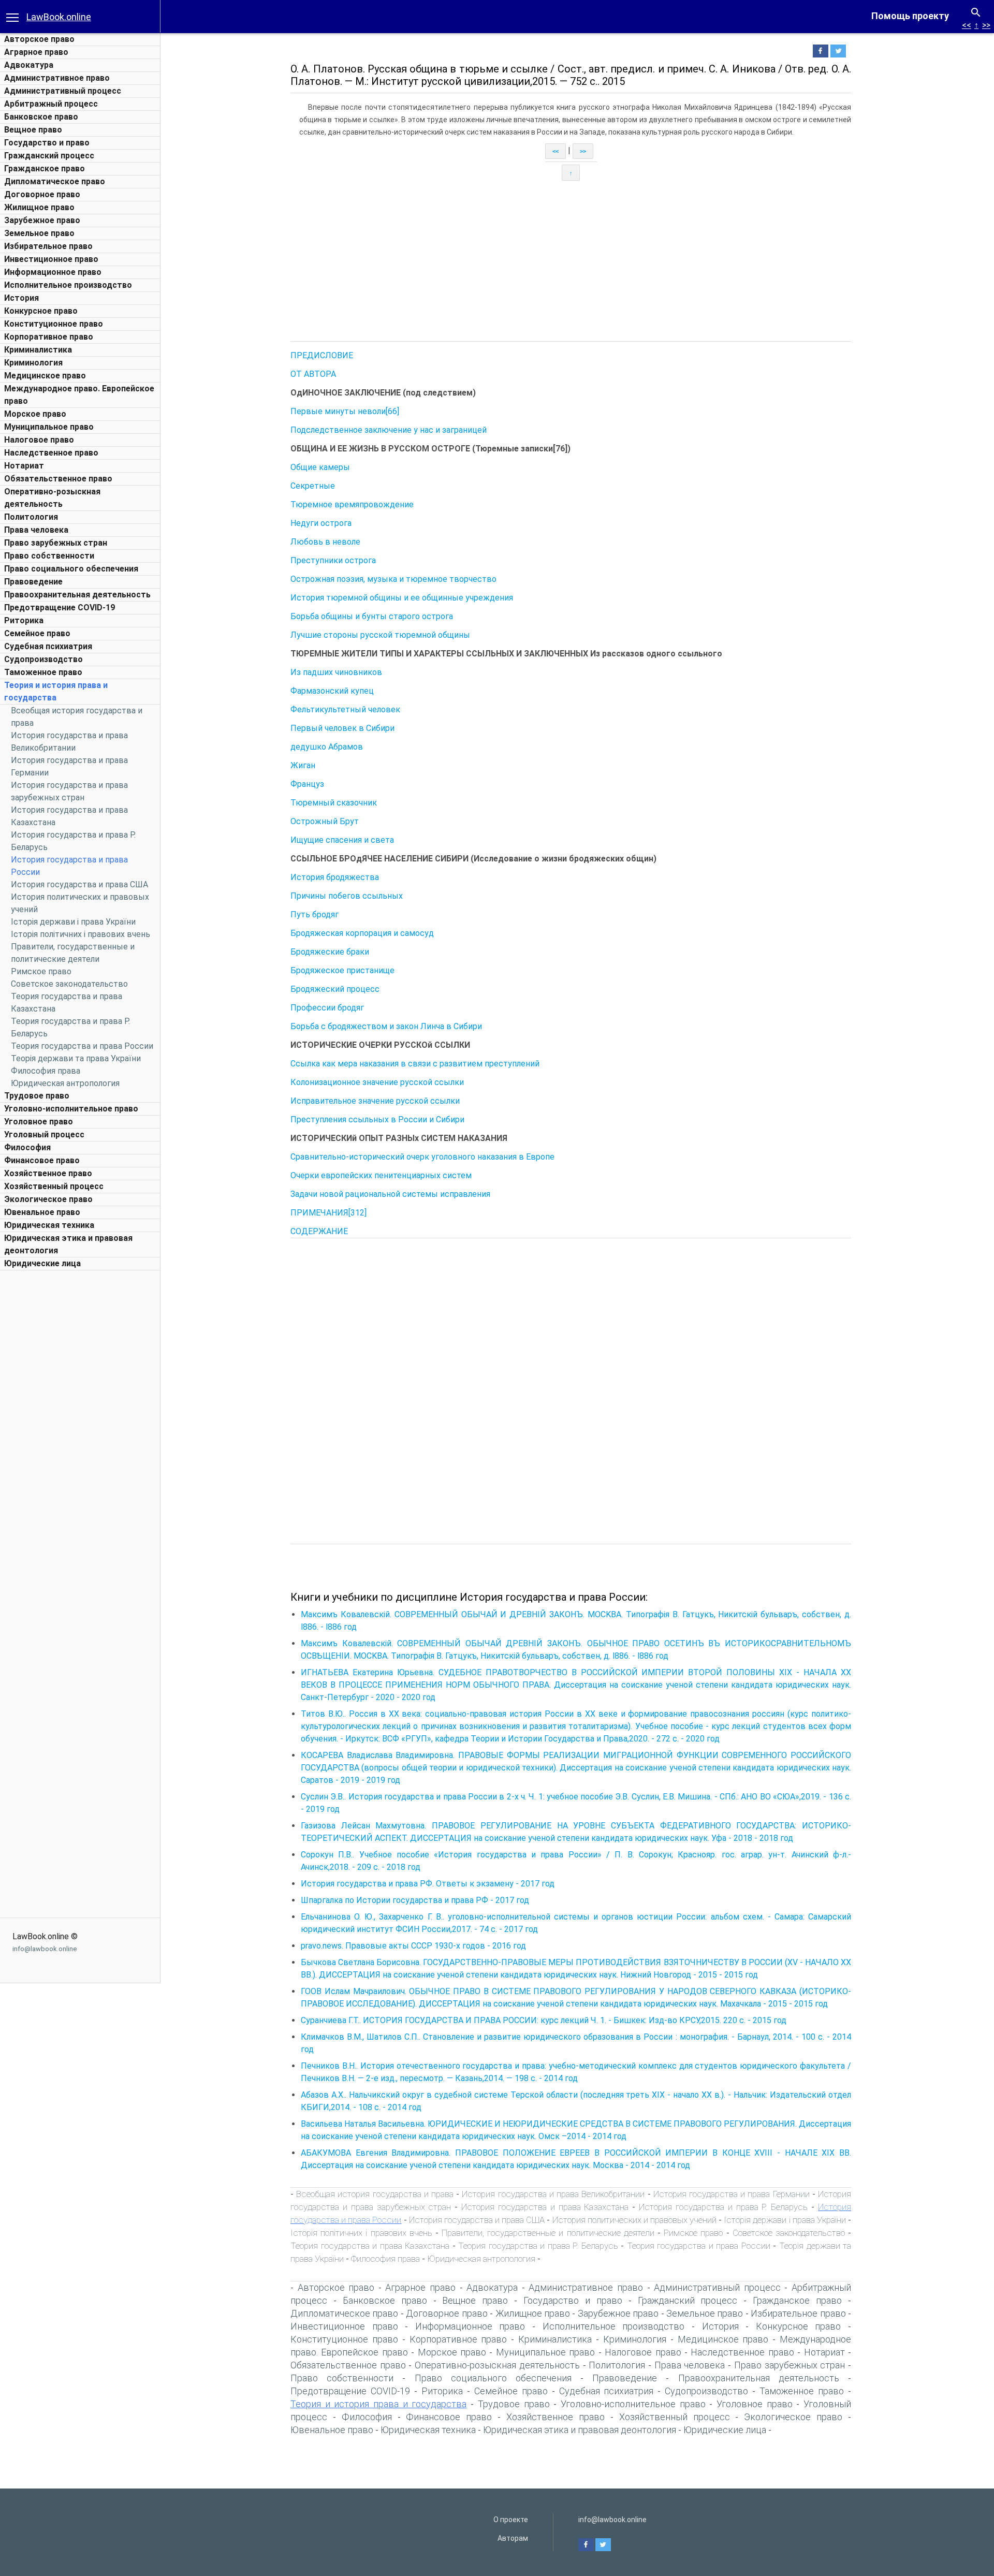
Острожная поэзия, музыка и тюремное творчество (393, 579)
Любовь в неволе (325, 542)
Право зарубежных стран (56, 543)
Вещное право (33, 130)
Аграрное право (36, 52)
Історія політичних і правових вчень (81, 934)
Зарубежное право (42, 220)
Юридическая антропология (65, 1083)
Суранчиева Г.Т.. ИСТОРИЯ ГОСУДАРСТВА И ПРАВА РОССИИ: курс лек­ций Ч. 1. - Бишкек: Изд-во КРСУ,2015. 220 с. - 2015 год (544, 2020)
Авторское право (39, 39)
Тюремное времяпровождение (352, 504)
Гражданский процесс (49, 156)
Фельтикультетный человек (345, 709)
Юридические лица (42, 1263)
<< (967, 25)
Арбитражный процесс (51, 104)
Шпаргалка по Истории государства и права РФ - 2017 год (415, 1900)
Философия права (46, 1071)
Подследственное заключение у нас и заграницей (389, 430)
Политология (31, 517)
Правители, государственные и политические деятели (548, 2233)
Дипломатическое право (55, 181)
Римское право (41, 971)
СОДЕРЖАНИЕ (319, 1231)
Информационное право (53, 272)
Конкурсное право (41, 311)
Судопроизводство (43, 659)
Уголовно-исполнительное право (71, 1109)
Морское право (35, 414)
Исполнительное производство (68, 285)
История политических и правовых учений (635, 2220)
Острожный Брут (325, 821)
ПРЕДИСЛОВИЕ (322, 355)
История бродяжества (335, 877)
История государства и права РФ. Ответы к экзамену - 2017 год (428, 1884)
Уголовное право (39, 1122)
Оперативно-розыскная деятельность (497, 2365)
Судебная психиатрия (48, 646)
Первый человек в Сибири (342, 728)
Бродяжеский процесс (335, 989)
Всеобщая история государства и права (375, 2194)
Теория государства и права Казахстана (370, 2246)
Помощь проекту (910, 16)
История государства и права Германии (732, 2194)
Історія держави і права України (73, 922)
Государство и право (47, 143)
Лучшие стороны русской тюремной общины (380, 635)
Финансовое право (42, 1160)
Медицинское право (45, 376)
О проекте (511, 2520)
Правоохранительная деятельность (77, 595)
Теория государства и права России (82, 1046)
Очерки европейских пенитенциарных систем (381, 1175)
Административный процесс (63, 91)
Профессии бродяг (327, 1008)
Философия (27, 1147)
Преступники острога (333, 560)
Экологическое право (48, 1199)
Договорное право (42, 194)
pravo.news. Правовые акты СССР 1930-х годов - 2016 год (413, 1946)
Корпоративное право (49, 337)
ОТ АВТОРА (313, 374)
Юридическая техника (49, 1225)
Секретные (313, 486)
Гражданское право (45, 169)
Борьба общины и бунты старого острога (372, 616)
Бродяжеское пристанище (342, 970)
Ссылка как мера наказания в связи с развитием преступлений (415, 1064)
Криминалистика (38, 350)
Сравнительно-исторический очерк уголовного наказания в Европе (422, 1157)
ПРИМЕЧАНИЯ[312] (328, 1213)
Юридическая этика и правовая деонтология (580, 2430)
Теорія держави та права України (76, 1058)
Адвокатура (29, 65)
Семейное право (37, 633)
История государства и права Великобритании (553, 2194)
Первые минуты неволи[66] (345, 411)
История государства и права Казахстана (545, 2207)
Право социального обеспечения (71, 569)
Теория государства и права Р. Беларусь (538, 2246)
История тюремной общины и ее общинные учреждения (402, 598)
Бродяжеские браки (330, 952)
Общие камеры (320, 467)
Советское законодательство (69, 984)
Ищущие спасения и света (342, 840)
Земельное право (39, 233)
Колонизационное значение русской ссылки (377, 1082)
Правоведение (33, 582)
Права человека (36, 530)
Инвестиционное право (51, 259)
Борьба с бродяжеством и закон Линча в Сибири (386, 1026)
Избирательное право (48, 246)
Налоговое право (39, 440)
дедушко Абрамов (327, 747)
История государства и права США (79, 884)
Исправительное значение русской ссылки (375, 1101)
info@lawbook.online (45, 1949)
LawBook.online (59, 17)
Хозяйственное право (48, 1173)
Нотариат (24, 466)
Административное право (57, 78)
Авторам (513, 2538)
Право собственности (49, 556)
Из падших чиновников (336, 672)
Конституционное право (54, 324)
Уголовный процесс (44, 1135)
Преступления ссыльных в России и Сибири (377, 1119)
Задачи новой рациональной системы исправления (390, 1194)
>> (986, 25)
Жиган (303, 765)
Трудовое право (37, 1096)
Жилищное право (39, 207)
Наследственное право (51, 453)
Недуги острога (321, 523)
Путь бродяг (315, 914)
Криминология (33, 363)
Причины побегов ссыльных (347, 896)
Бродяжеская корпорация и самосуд (362, 933)
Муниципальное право (49, 427)
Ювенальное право (42, 1212)
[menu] (12, 17)
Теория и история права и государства (378, 2404)
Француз (307, 784)
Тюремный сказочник (334, 803)
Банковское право (41, 117)
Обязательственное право (58, 479)
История (21, 298)
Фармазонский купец (332, 691)
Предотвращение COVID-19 (60, 608)
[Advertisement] (80, 1431)
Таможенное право (43, 672)
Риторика (24, 620)
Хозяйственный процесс (54, 1186)
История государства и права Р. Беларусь (723, 2207)
